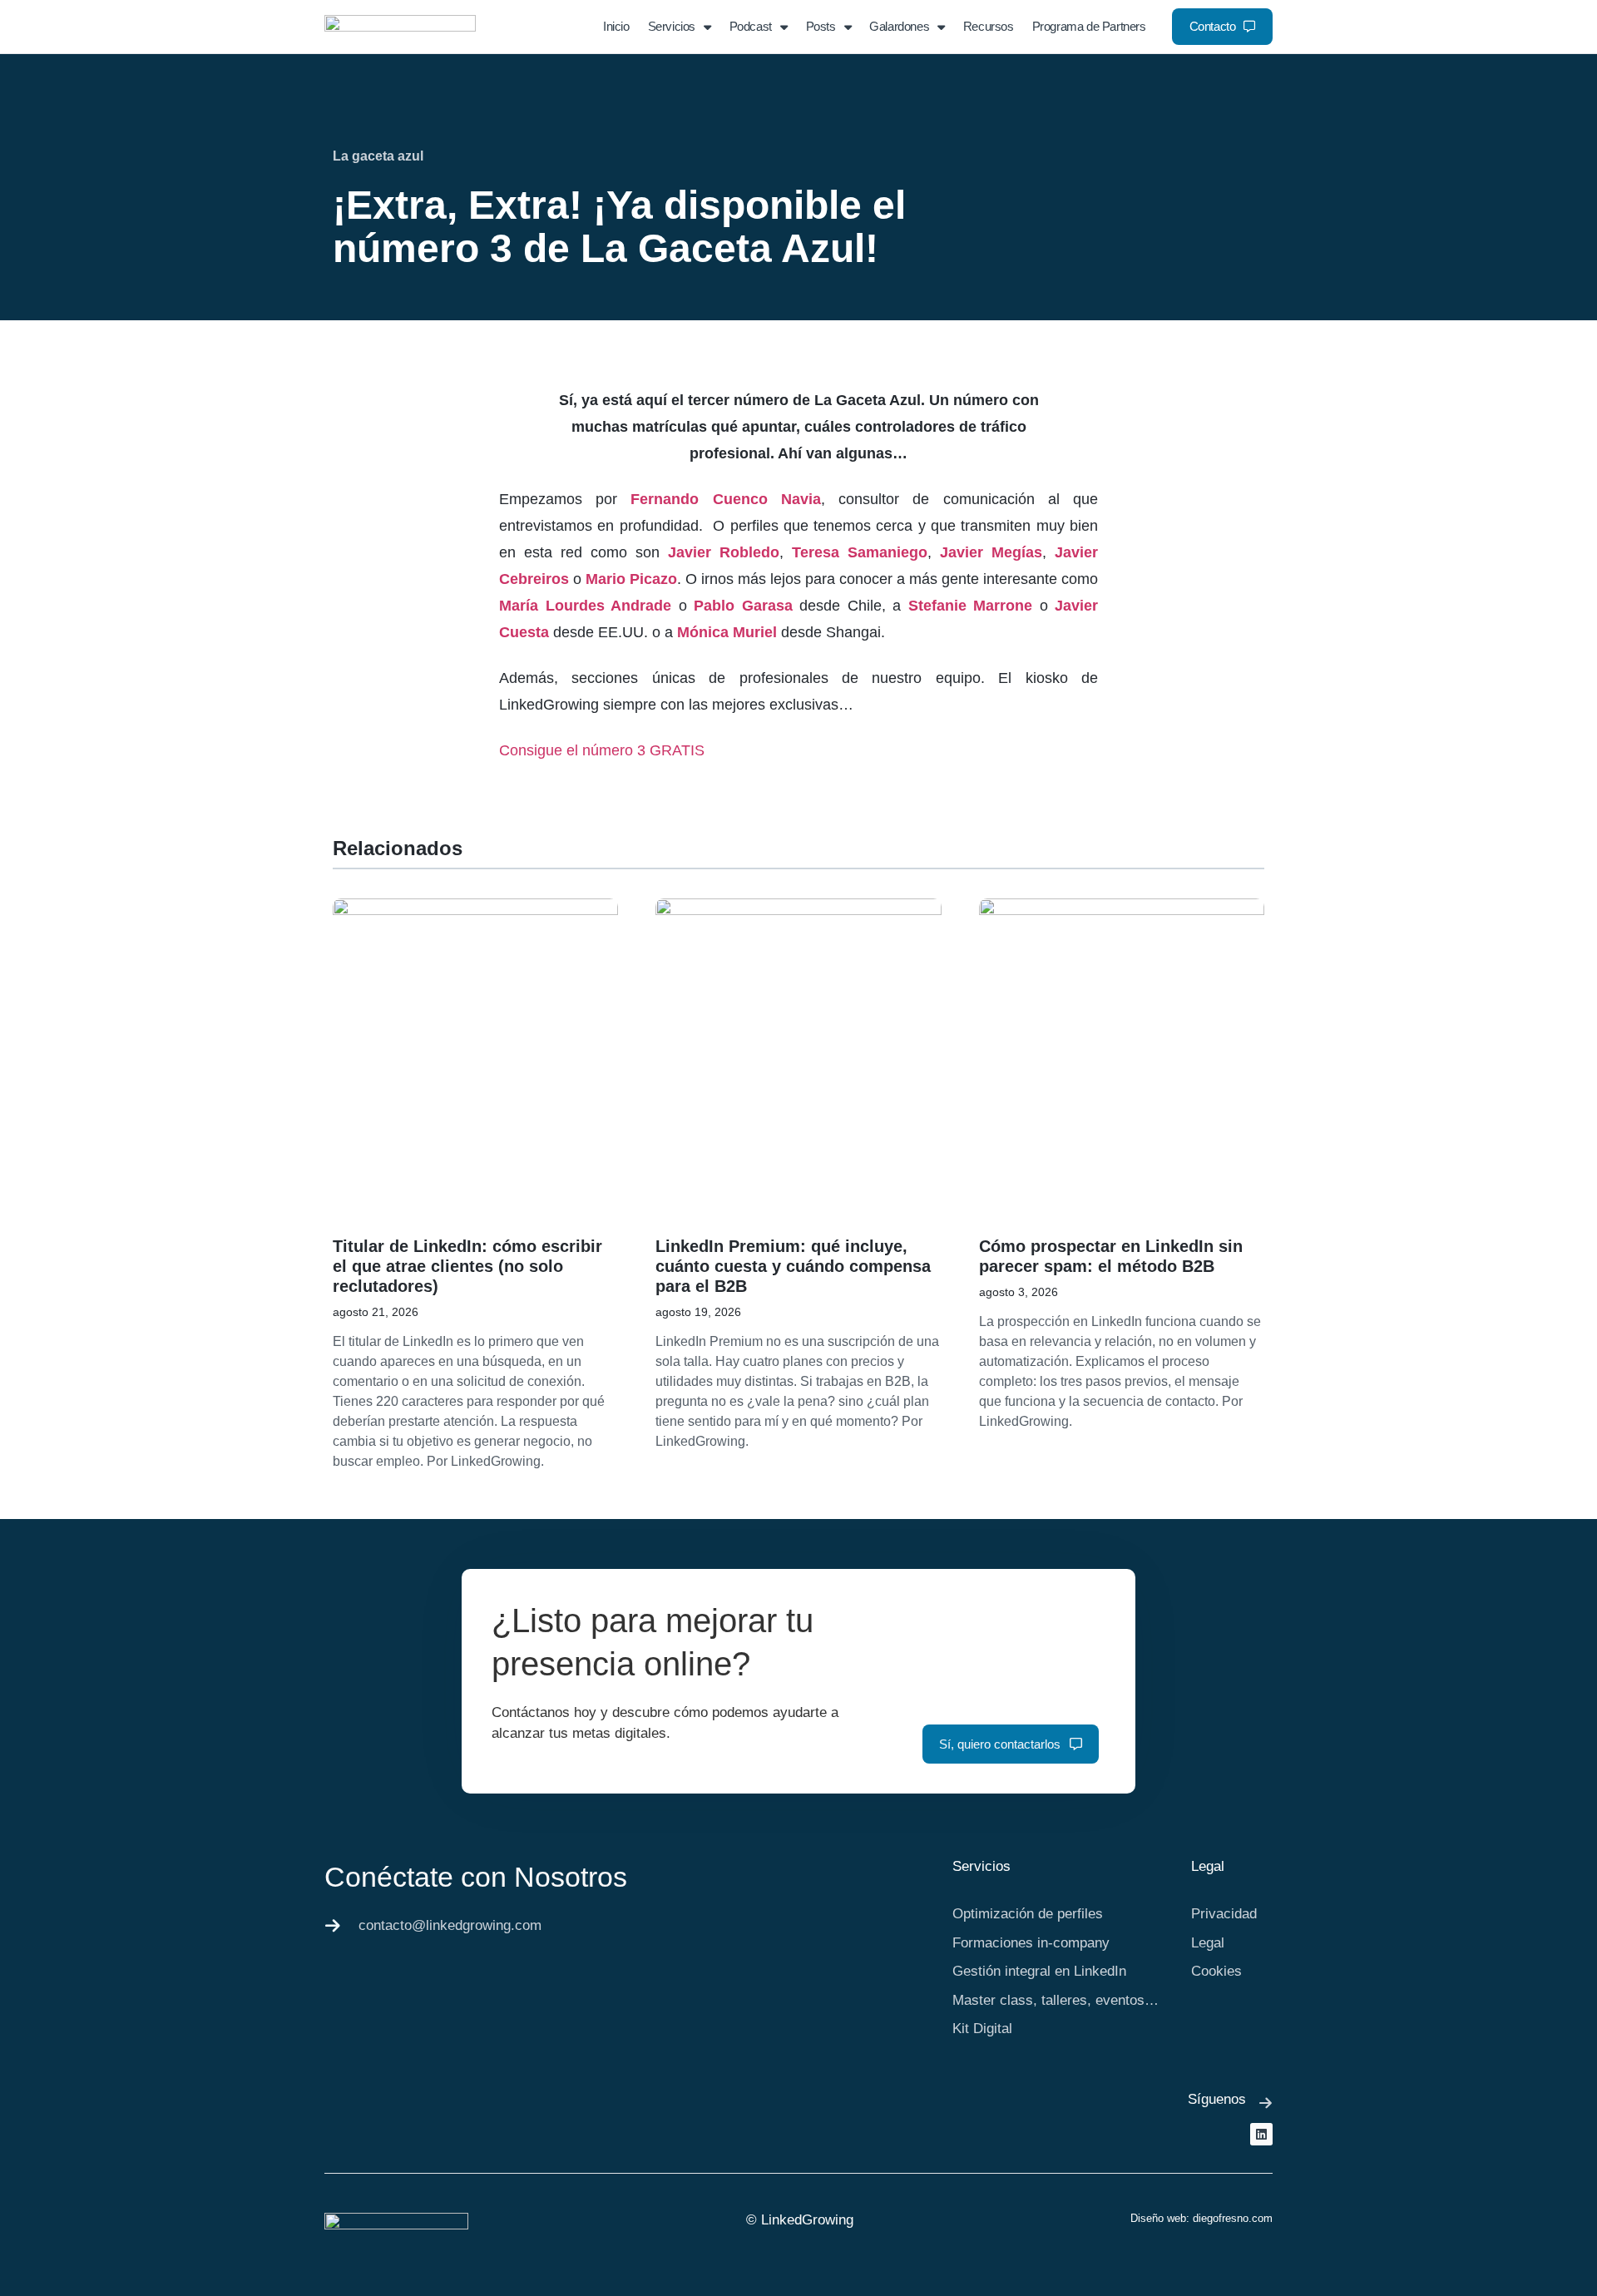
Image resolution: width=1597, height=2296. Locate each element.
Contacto (1213, 26)
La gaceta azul (378, 156)
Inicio (616, 26)
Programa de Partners (1089, 26)
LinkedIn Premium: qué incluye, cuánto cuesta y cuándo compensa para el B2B (793, 1266)
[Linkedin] (1261, 2134)
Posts (821, 26)
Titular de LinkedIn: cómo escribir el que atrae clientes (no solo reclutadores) (467, 1266)
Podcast (751, 26)
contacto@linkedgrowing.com (450, 1925)
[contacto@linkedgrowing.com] (333, 1926)
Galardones (899, 26)
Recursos (989, 26)
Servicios (672, 26)
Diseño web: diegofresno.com (1201, 2218)
